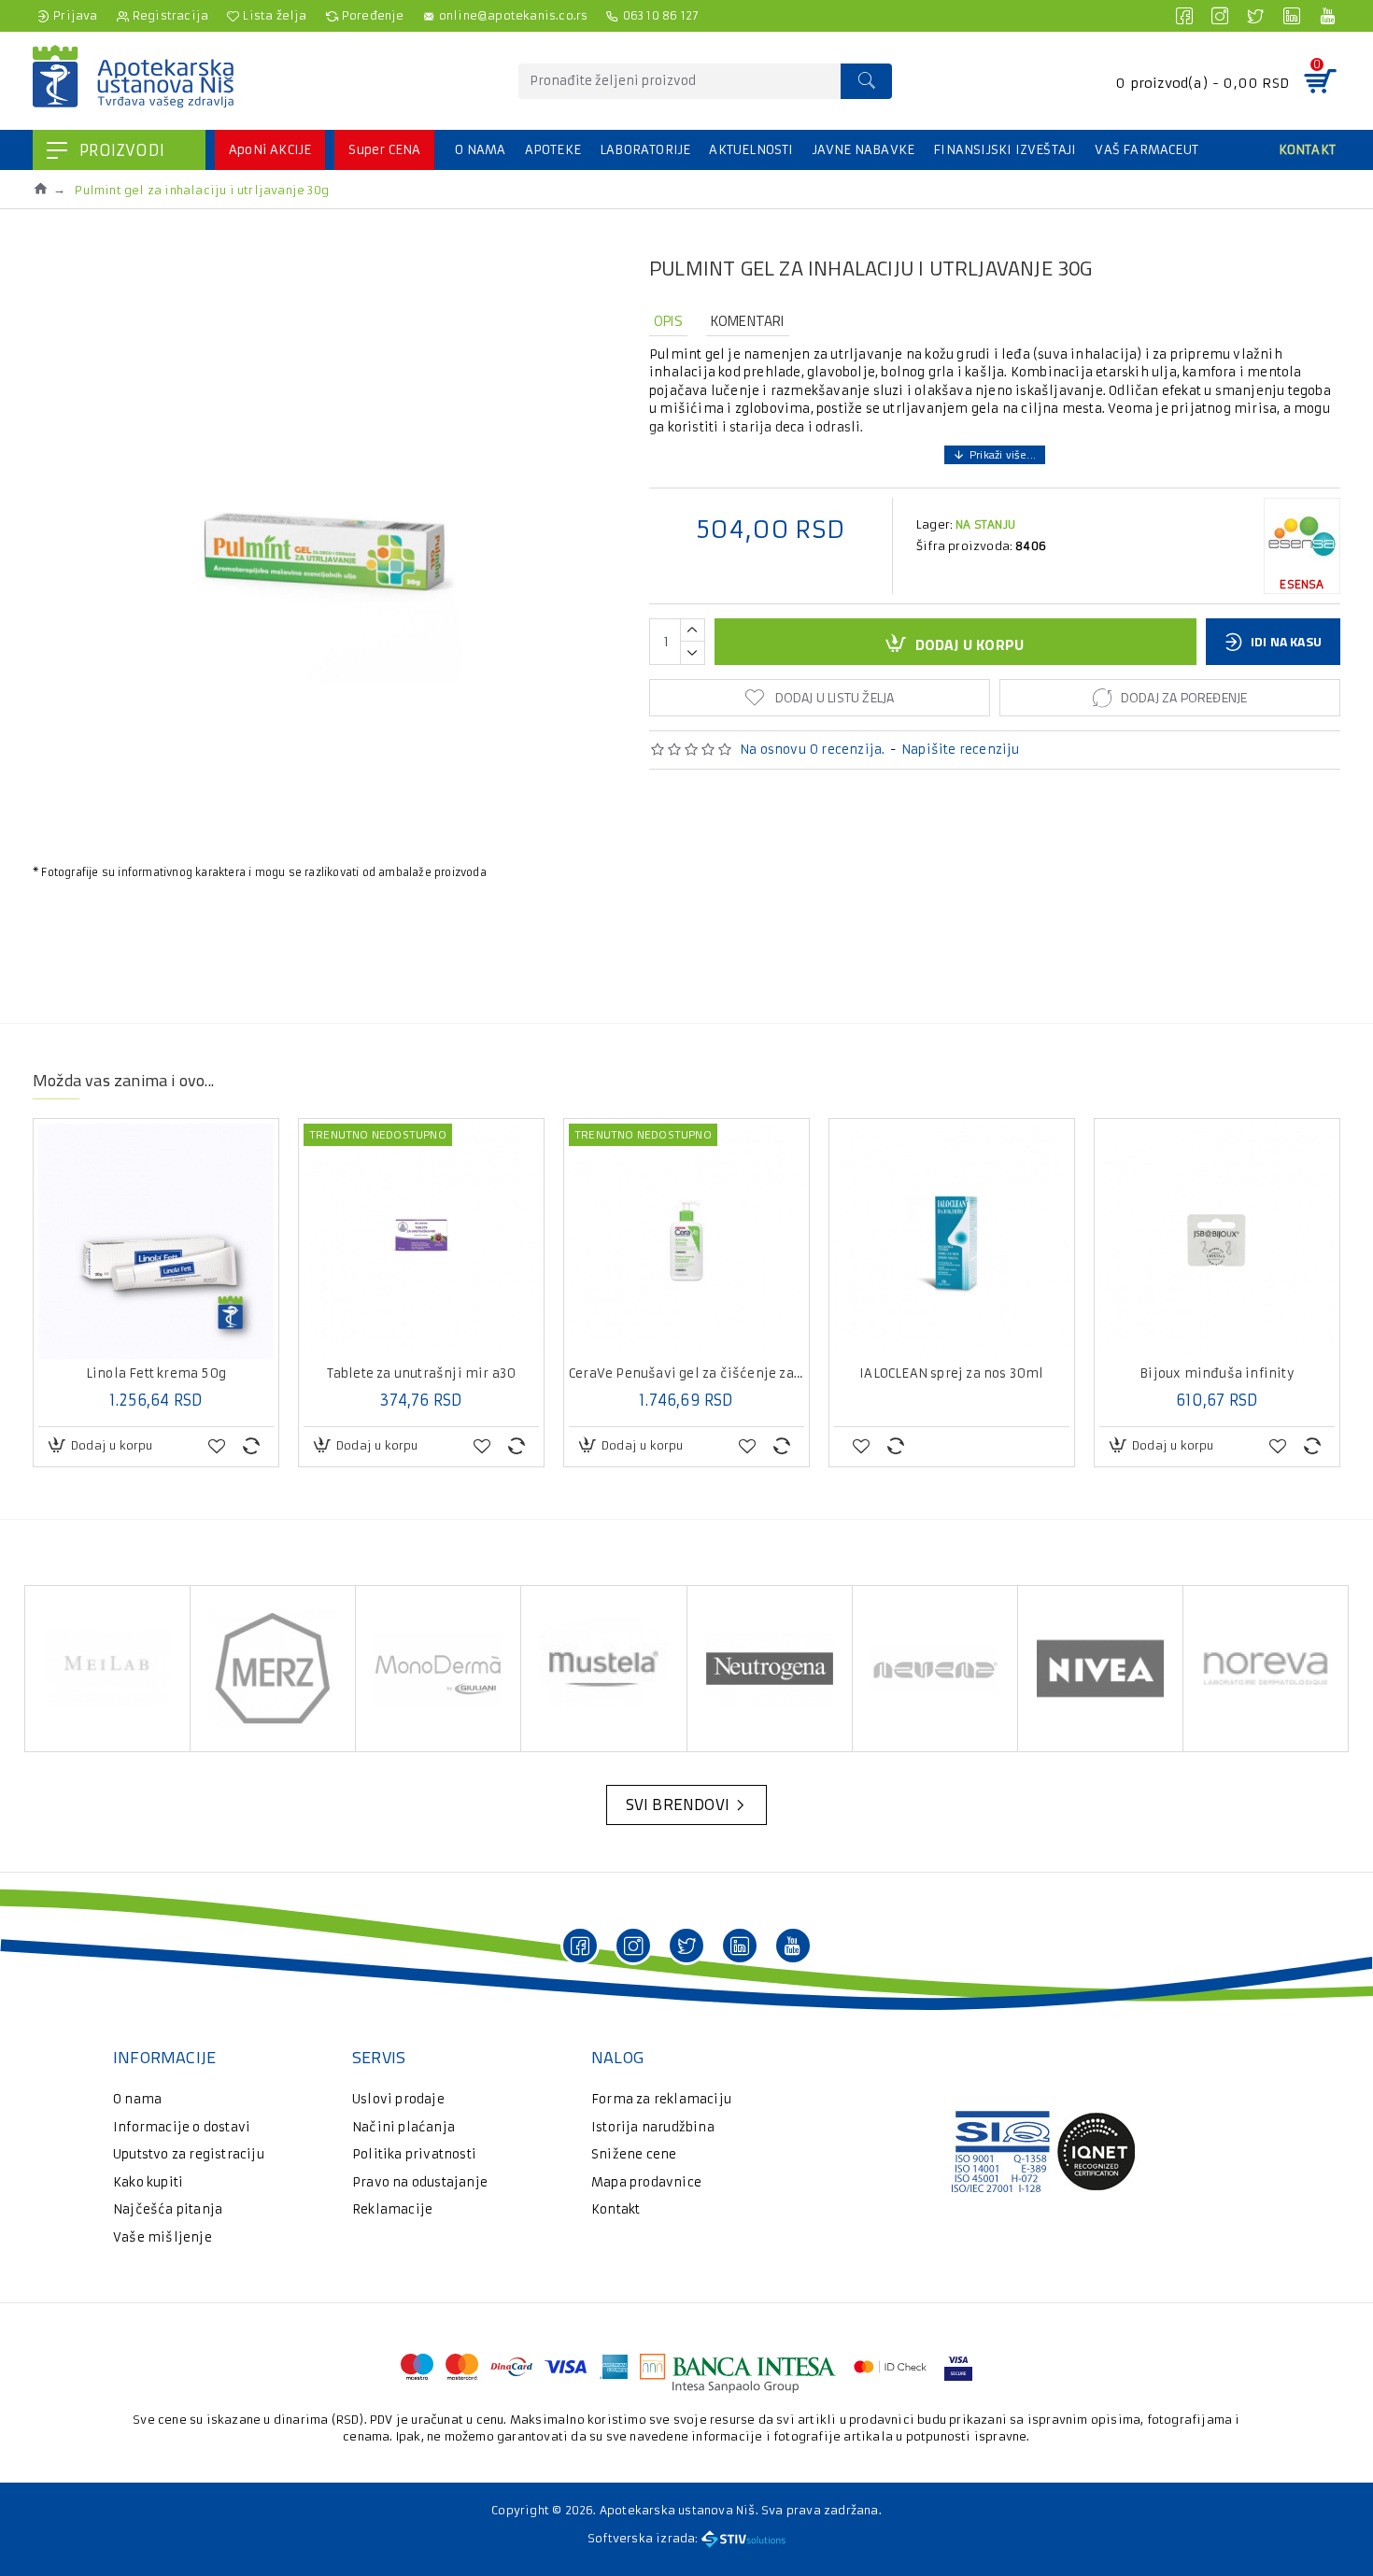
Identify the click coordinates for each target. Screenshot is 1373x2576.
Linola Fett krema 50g (156, 1374)
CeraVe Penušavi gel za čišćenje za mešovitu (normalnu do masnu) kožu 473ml (686, 1374)
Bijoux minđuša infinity (1217, 1374)
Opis (668, 321)
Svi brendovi (678, 1805)
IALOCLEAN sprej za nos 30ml (951, 1374)
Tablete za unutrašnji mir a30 (422, 1374)
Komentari (748, 321)
